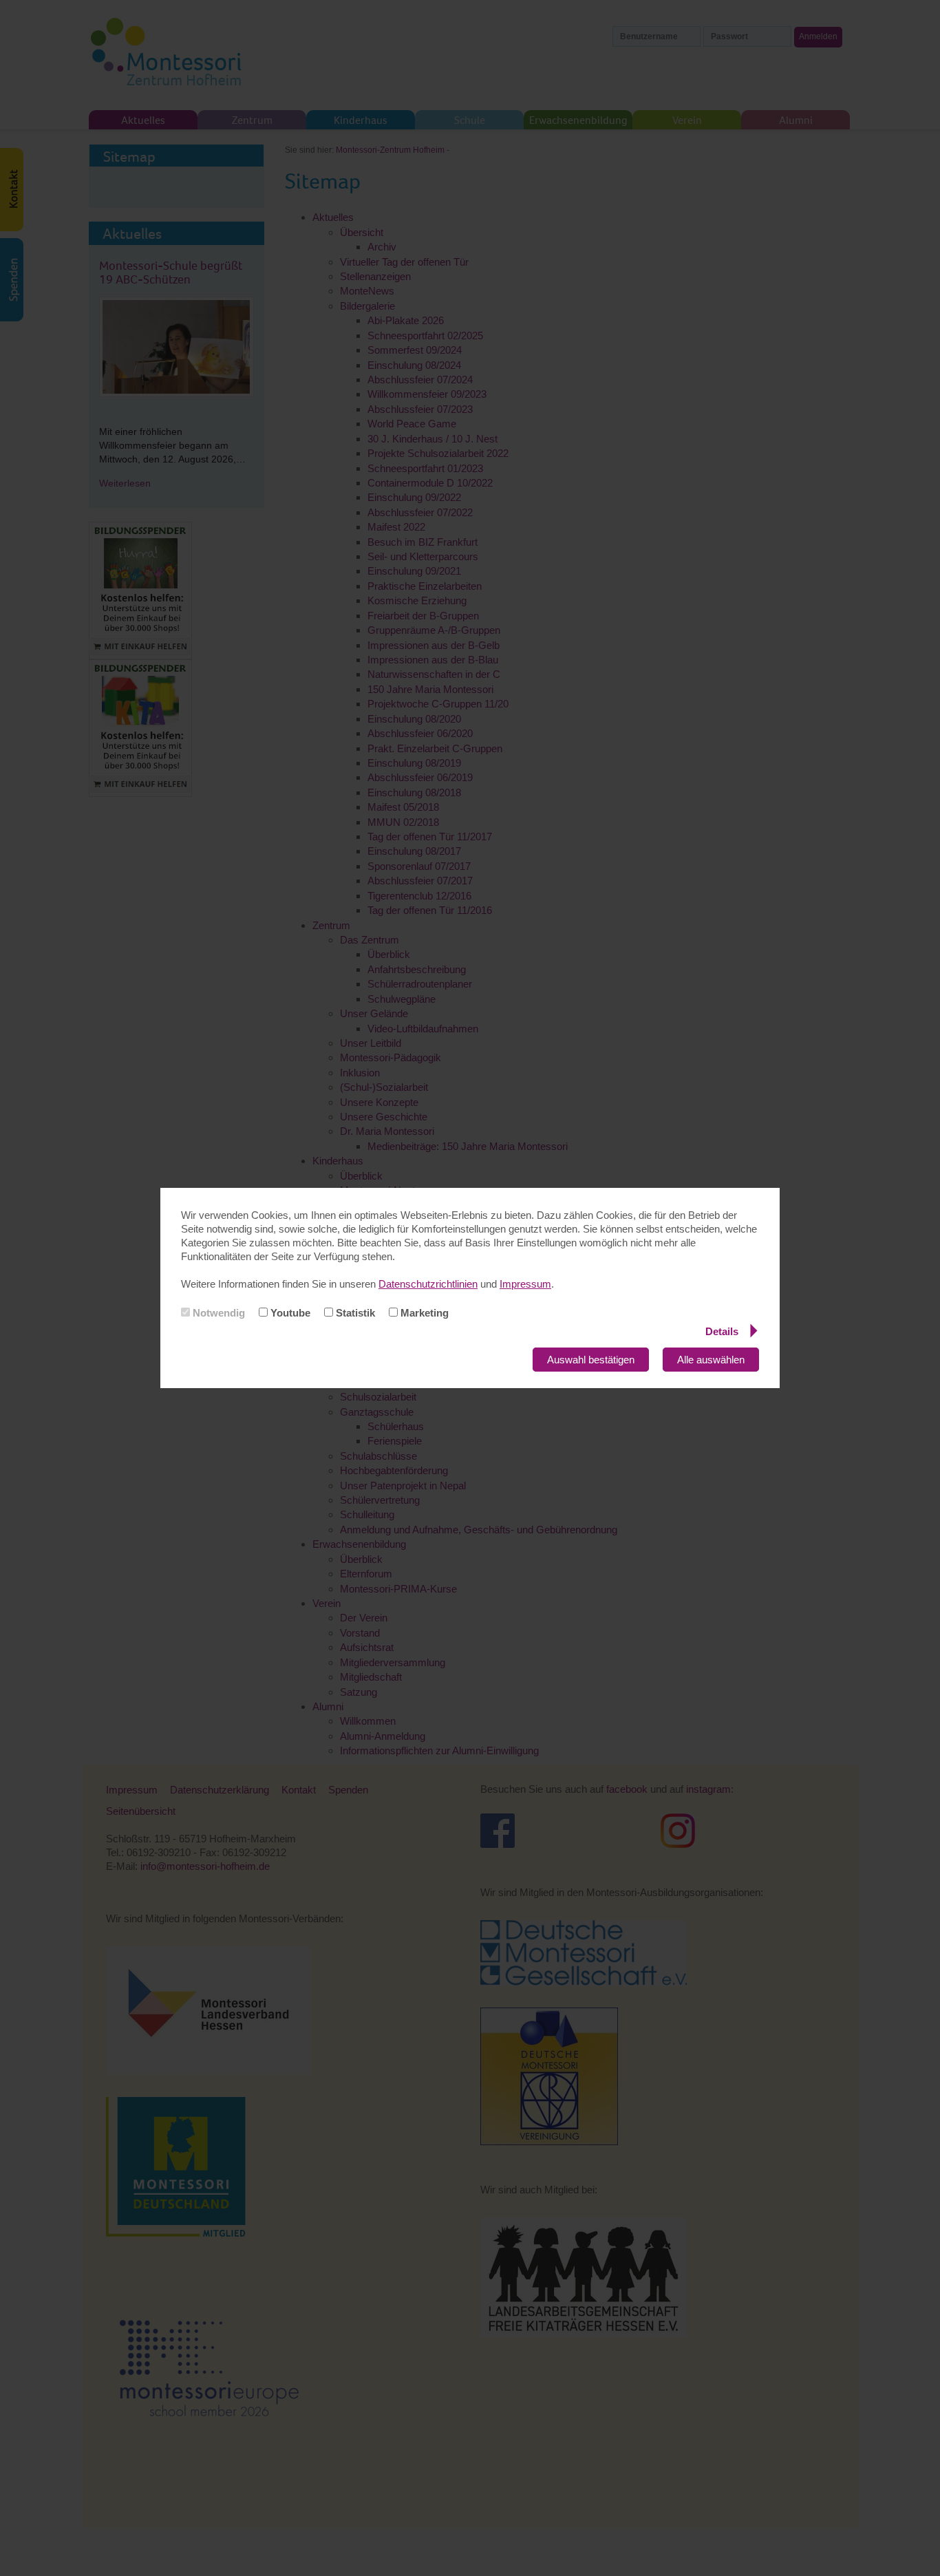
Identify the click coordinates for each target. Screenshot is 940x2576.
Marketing (423, 1313)
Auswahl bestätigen (591, 1360)
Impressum (525, 1284)
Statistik (354, 1313)
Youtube (289, 1313)
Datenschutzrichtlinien (428, 1284)
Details (722, 1331)
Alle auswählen (711, 1360)
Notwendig (217, 1313)
